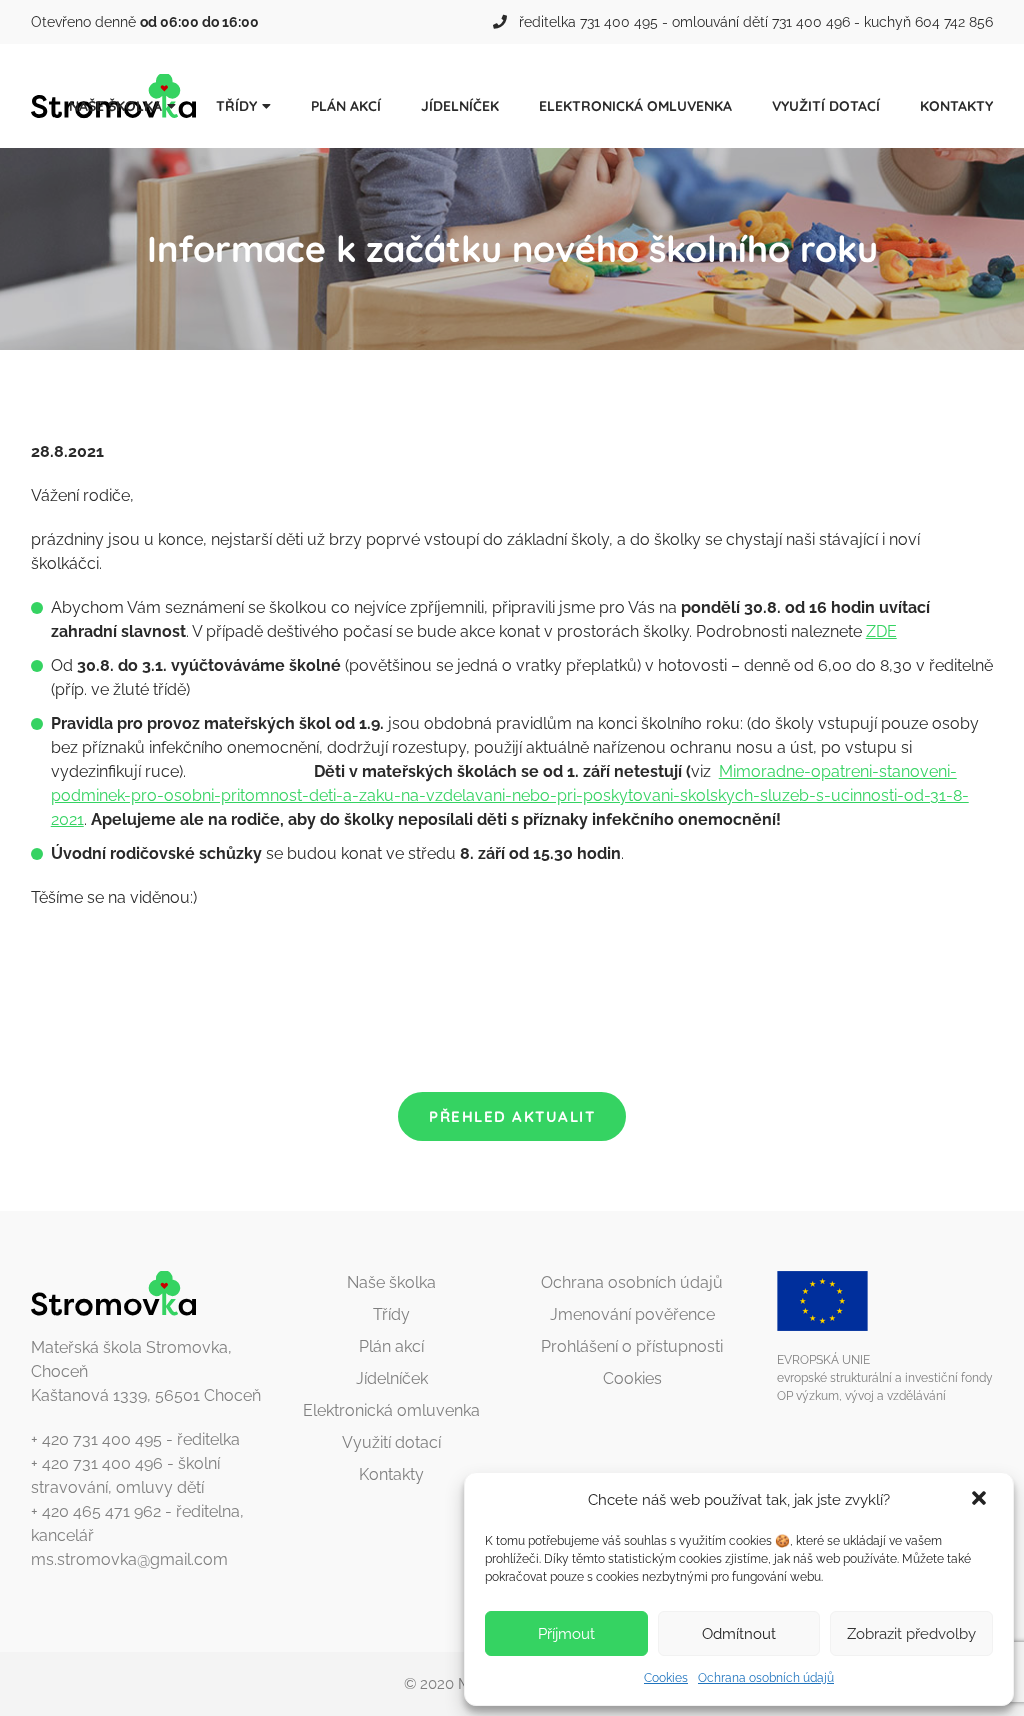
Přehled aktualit (512, 1116)
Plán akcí (346, 106)
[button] (981, 1500)
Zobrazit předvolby (911, 1634)
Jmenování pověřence (632, 1314)
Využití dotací (826, 106)
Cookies (666, 1678)
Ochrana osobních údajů (766, 1678)
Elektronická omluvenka (635, 106)
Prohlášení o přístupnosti (632, 1346)
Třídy (236, 106)
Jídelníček (460, 106)
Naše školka (115, 106)
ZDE (881, 631)
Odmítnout (739, 1634)
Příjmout (566, 1634)
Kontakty (956, 106)
